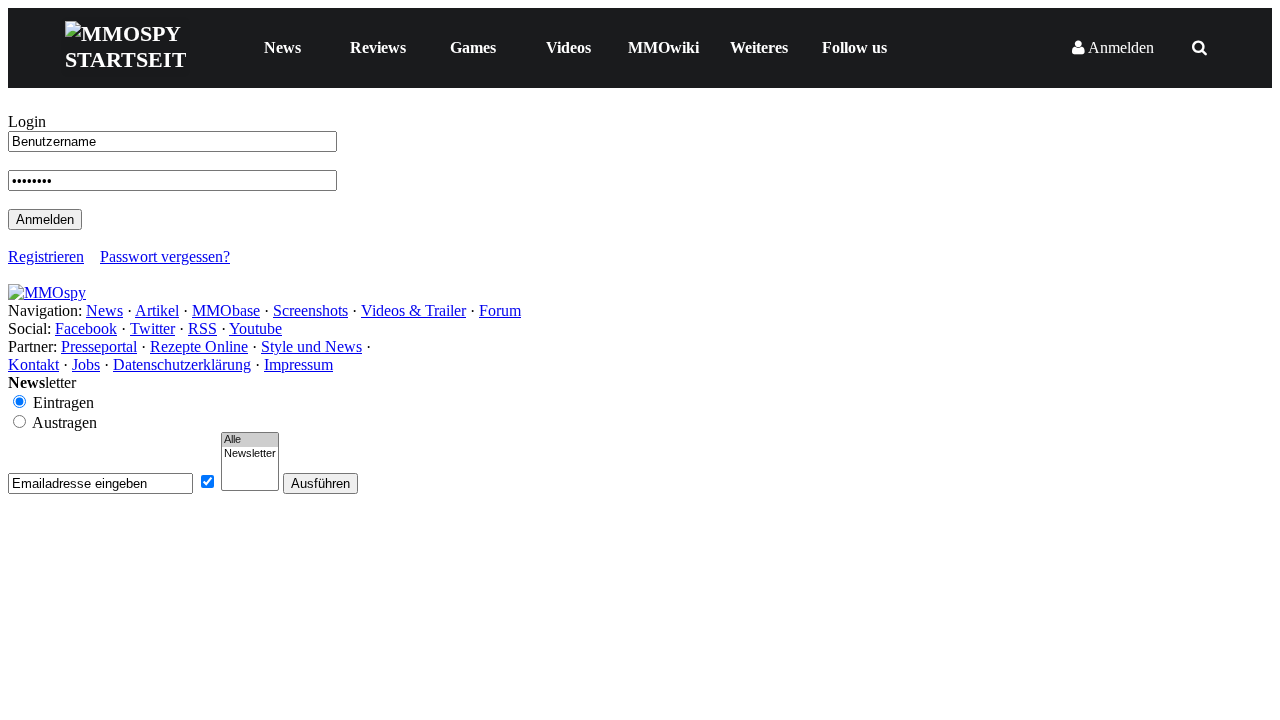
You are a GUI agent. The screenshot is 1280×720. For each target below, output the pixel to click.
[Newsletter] (250, 454)
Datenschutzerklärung (182, 364)
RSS (202, 328)
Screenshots (310, 310)
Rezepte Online (199, 346)
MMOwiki (663, 47)
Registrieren (46, 256)
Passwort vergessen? (165, 256)
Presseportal (99, 346)
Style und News (311, 346)
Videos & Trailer (413, 310)
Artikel (157, 310)
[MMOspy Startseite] (47, 292)
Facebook (86, 328)
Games (473, 47)
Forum (500, 310)
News (282, 47)
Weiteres (759, 47)
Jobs (86, 364)
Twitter (152, 328)
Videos (568, 47)
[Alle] (250, 440)
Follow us (854, 47)
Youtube (255, 328)
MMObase (226, 310)
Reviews (378, 47)
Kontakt (33, 364)
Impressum (298, 364)
